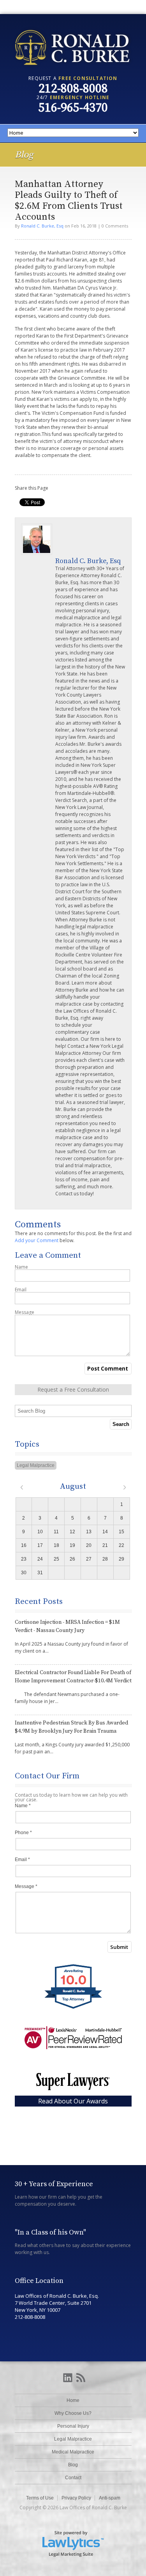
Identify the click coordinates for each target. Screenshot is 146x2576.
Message (25, 1312)
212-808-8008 (73, 89)
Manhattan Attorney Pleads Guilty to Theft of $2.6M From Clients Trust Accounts (69, 201)
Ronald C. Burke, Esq (42, 226)
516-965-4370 (73, 108)
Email (21, 1290)
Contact (73, 2478)
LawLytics (73, 2543)
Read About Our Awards (73, 2101)
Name (21, 1267)
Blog (73, 2465)
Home (73, 2400)
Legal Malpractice (36, 1465)
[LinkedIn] (68, 2378)
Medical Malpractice (73, 2452)
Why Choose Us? (73, 2413)
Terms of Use (40, 2498)
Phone (23, 1833)
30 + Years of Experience (54, 2184)
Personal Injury (73, 2426)
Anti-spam (110, 2498)
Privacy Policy (76, 2498)
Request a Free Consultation (73, 1389)
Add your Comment (37, 1240)
